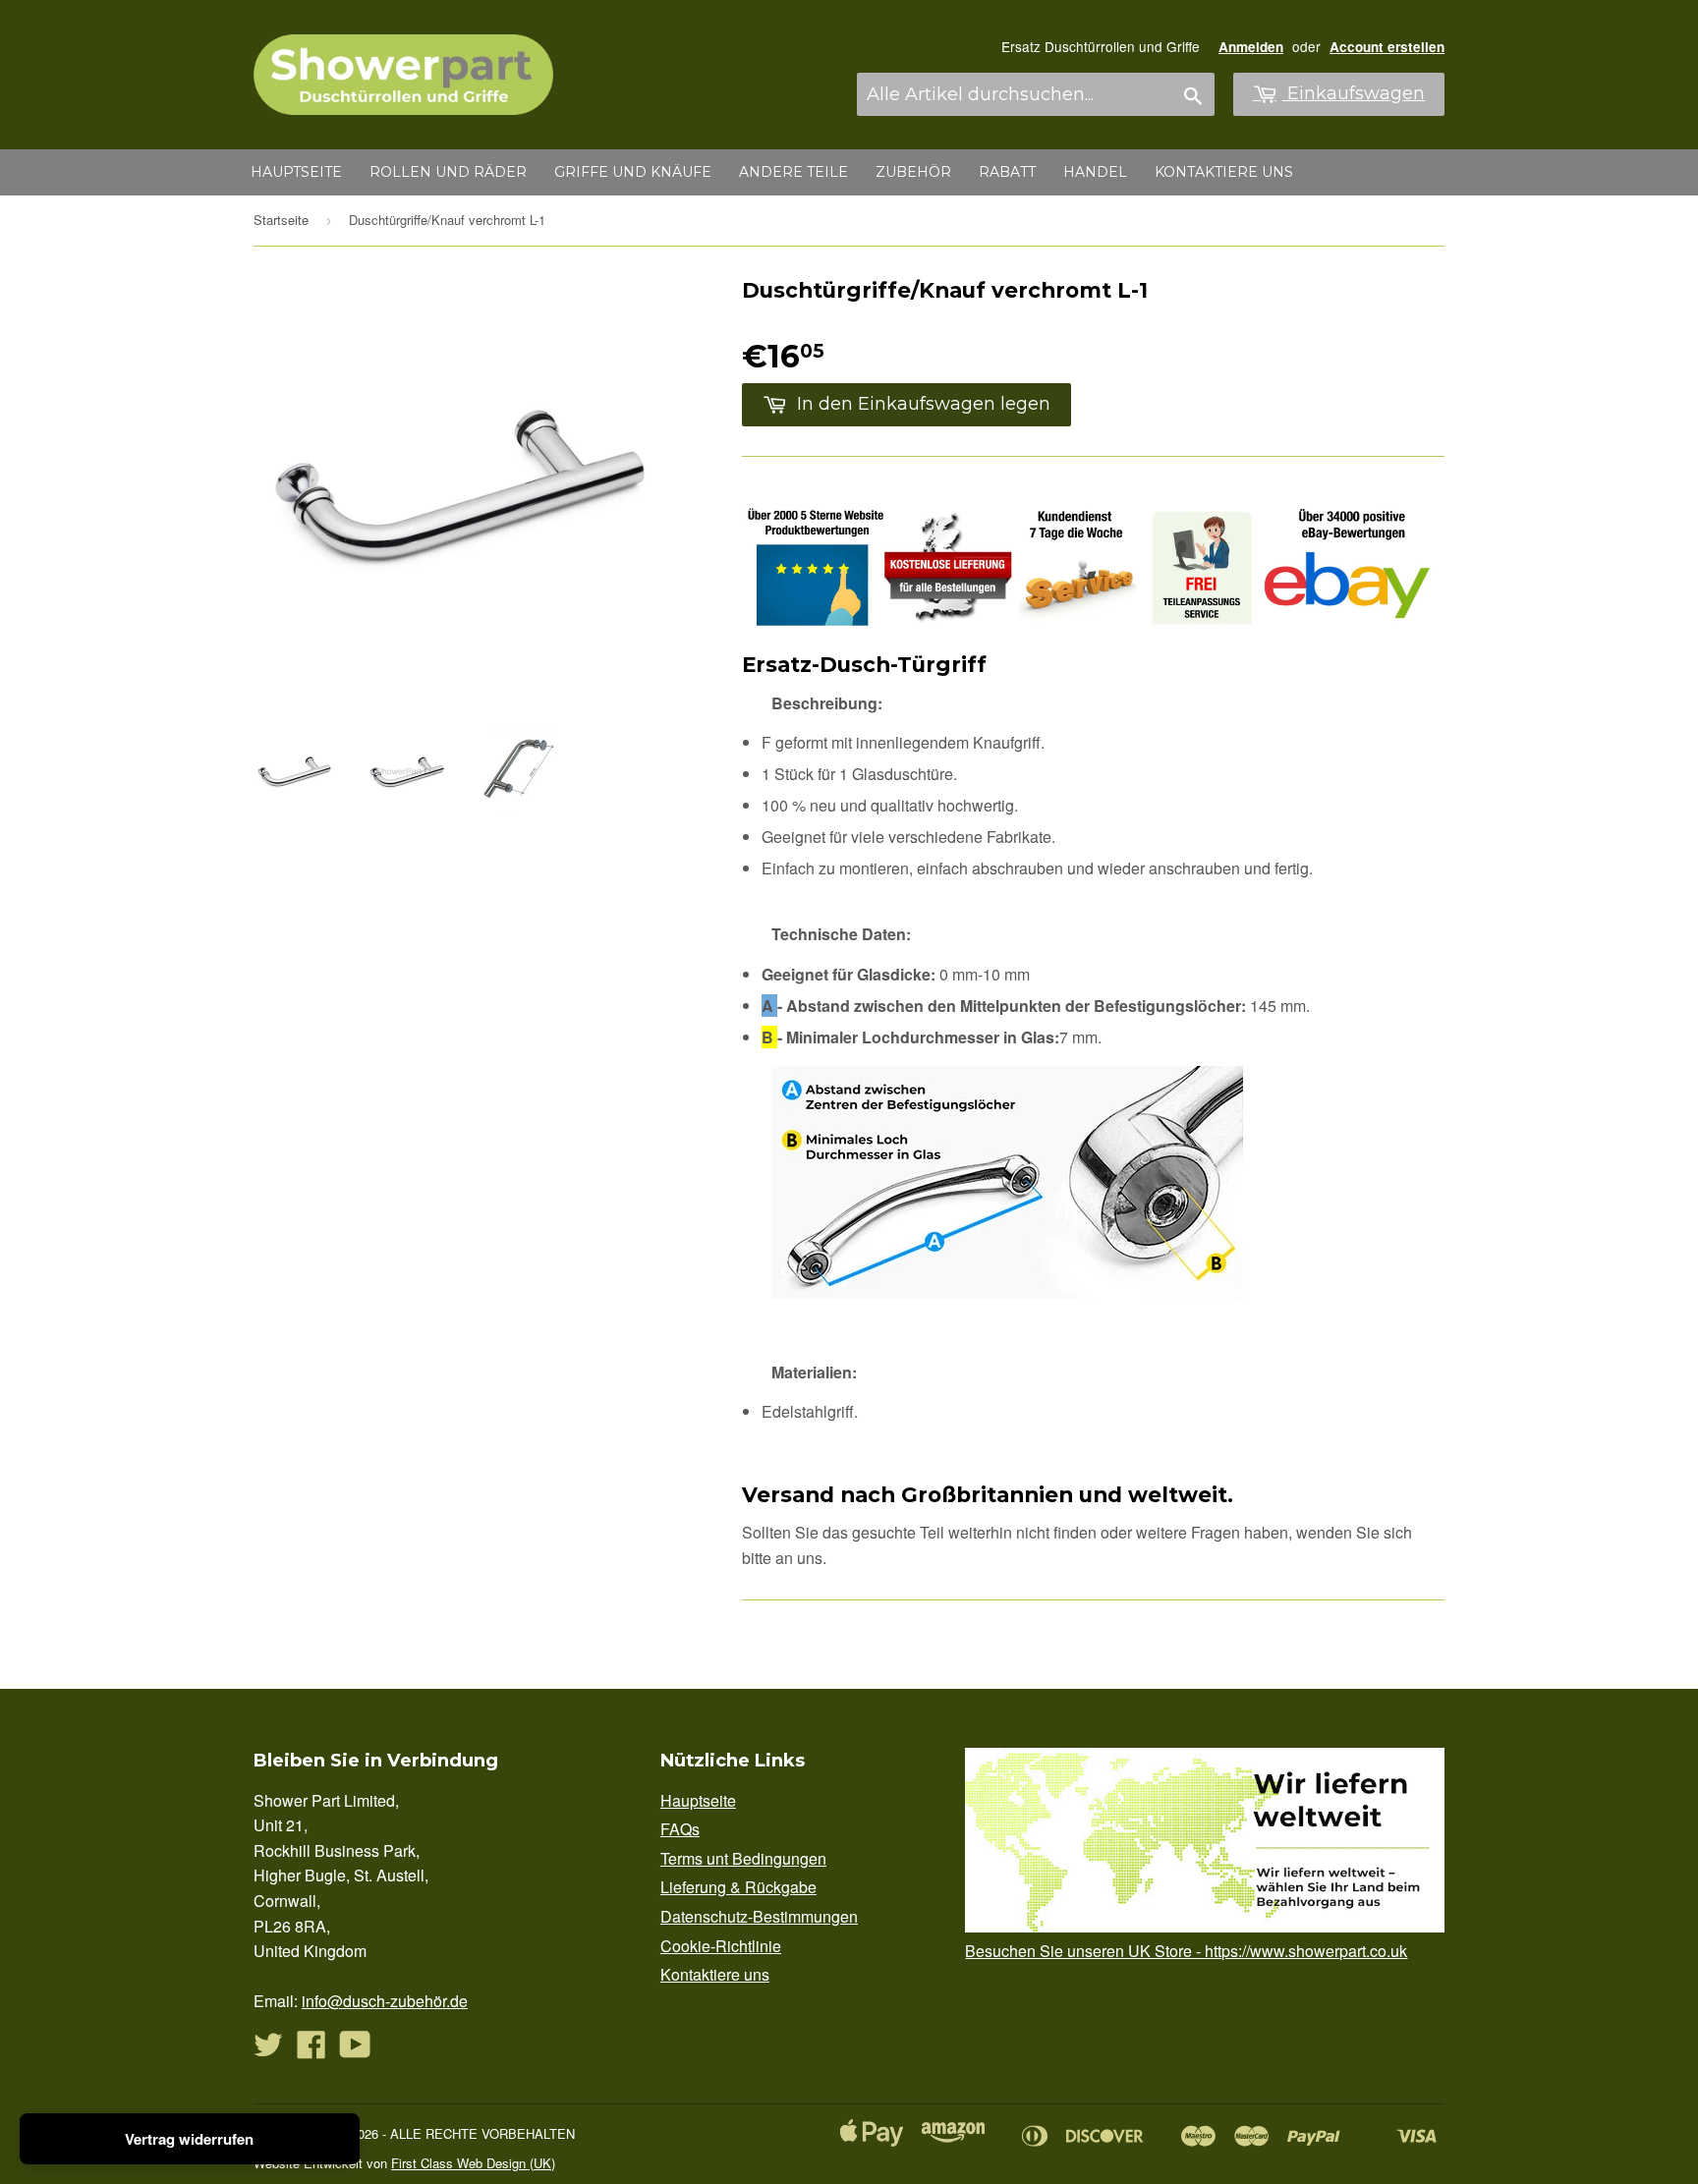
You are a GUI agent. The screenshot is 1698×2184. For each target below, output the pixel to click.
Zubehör (913, 172)
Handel (1095, 172)
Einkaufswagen (1354, 93)
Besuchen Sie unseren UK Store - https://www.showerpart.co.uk (1186, 1951)
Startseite (281, 220)
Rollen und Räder (448, 172)
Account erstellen (1387, 47)
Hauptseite (296, 172)
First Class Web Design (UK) (473, 2163)
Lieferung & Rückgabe (738, 1887)
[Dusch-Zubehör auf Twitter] (268, 2050)
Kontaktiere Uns (1224, 172)
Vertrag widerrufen (189, 2139)
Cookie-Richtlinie (721, 1946)
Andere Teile (793, 172)
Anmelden (1251, 47)
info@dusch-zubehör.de (385, 2001)
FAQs (680, 1829)
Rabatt (1007, 172)
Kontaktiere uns (715, 1974)
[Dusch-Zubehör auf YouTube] (355, 2050)
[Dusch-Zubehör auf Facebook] (311, 2050)
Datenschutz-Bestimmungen (759, 1916)
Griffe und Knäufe (633, 172)
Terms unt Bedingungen (743, 1858)
